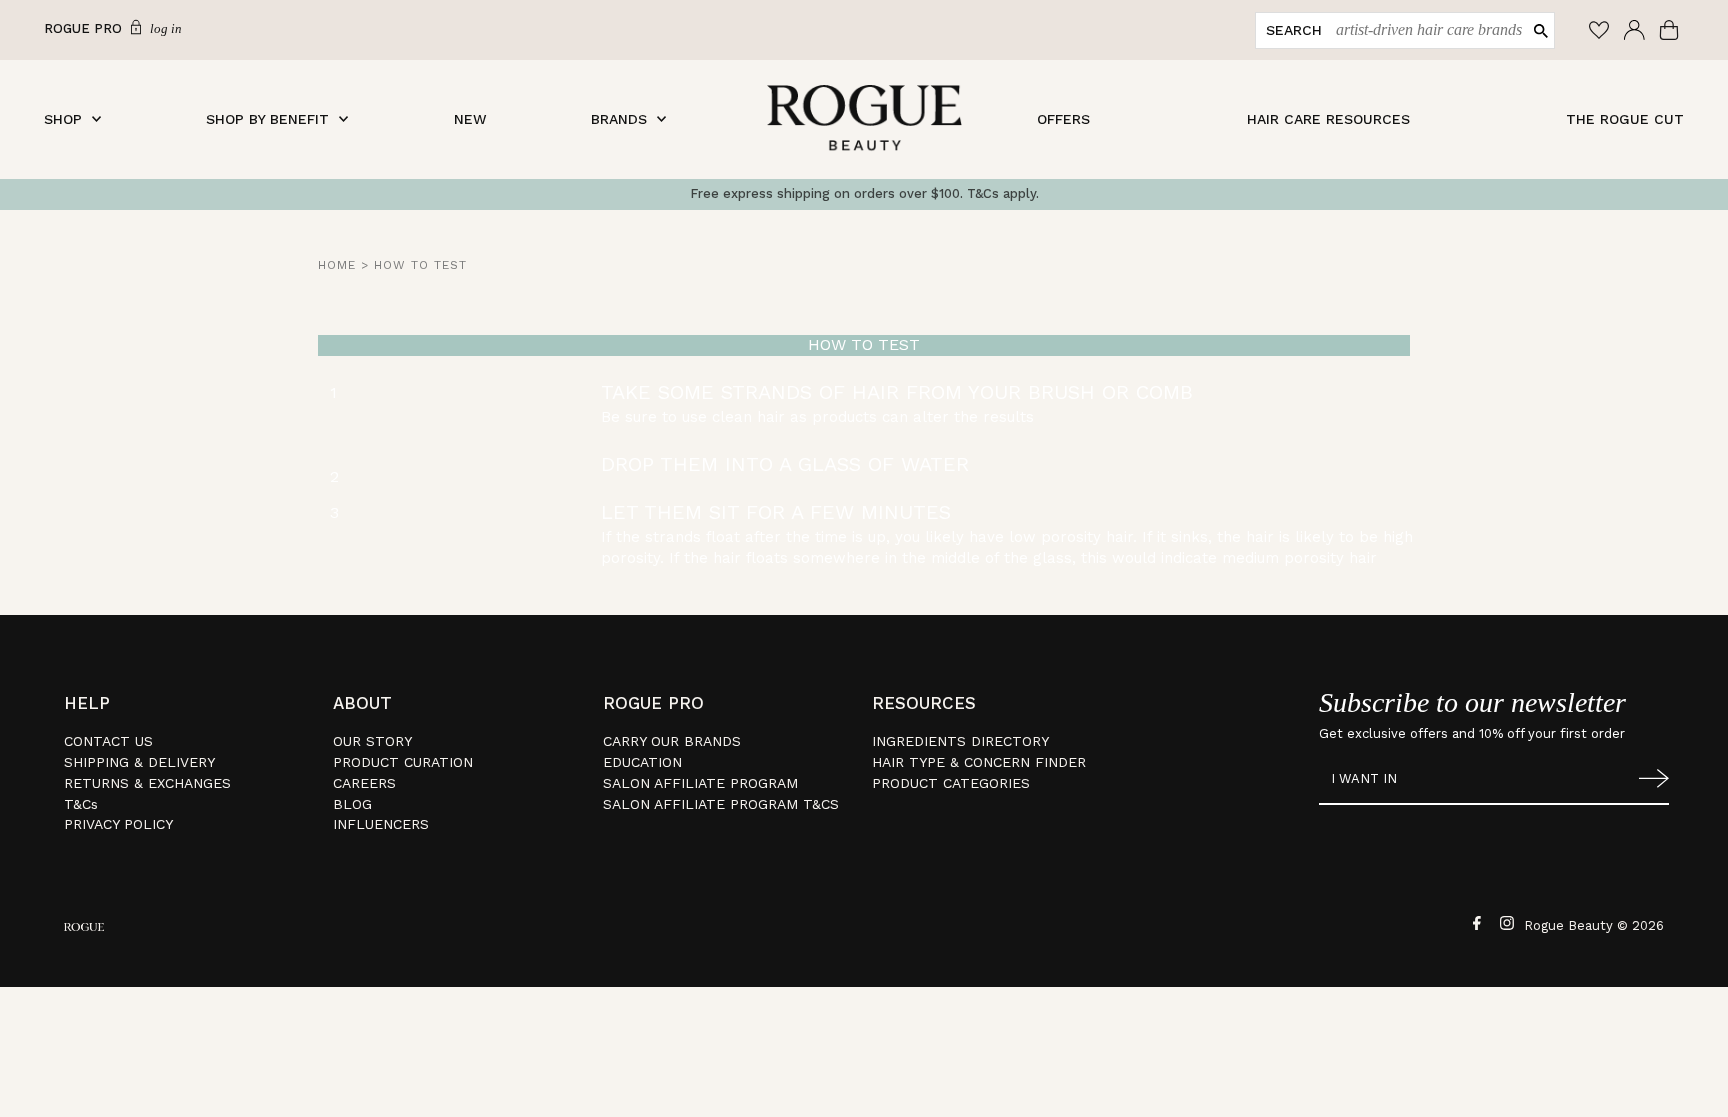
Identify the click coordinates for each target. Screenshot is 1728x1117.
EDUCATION (642, 762)
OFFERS (1063, 119)
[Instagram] (1504, 922)
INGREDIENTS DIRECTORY (960, 741)
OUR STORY (372, 741)
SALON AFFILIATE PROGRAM (700, 783)
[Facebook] (1474, 922)
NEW (470, 119)
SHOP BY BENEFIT (267, 119)
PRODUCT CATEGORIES (951, 783)
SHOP (63, 119)
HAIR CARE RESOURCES (1328, 119)
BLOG (352, 804)
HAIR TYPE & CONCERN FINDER (979, 762)
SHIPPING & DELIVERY (139, 762)
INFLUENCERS (381, 824)
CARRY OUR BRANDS (672, 741)
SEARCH (1294, 30)
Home (337, 265)
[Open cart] (1671, 30)
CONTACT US (108, 741)
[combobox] (1425, 30)
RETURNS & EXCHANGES (147, 783)
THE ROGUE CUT (1625, 119)
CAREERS (364, 783)
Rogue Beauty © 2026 (1594, 925)
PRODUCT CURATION (403, 762)
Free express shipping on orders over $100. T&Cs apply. (864, 193)
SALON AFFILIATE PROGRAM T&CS (721, 804)
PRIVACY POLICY (118, 824)
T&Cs (81, 804)
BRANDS (619, 119)
